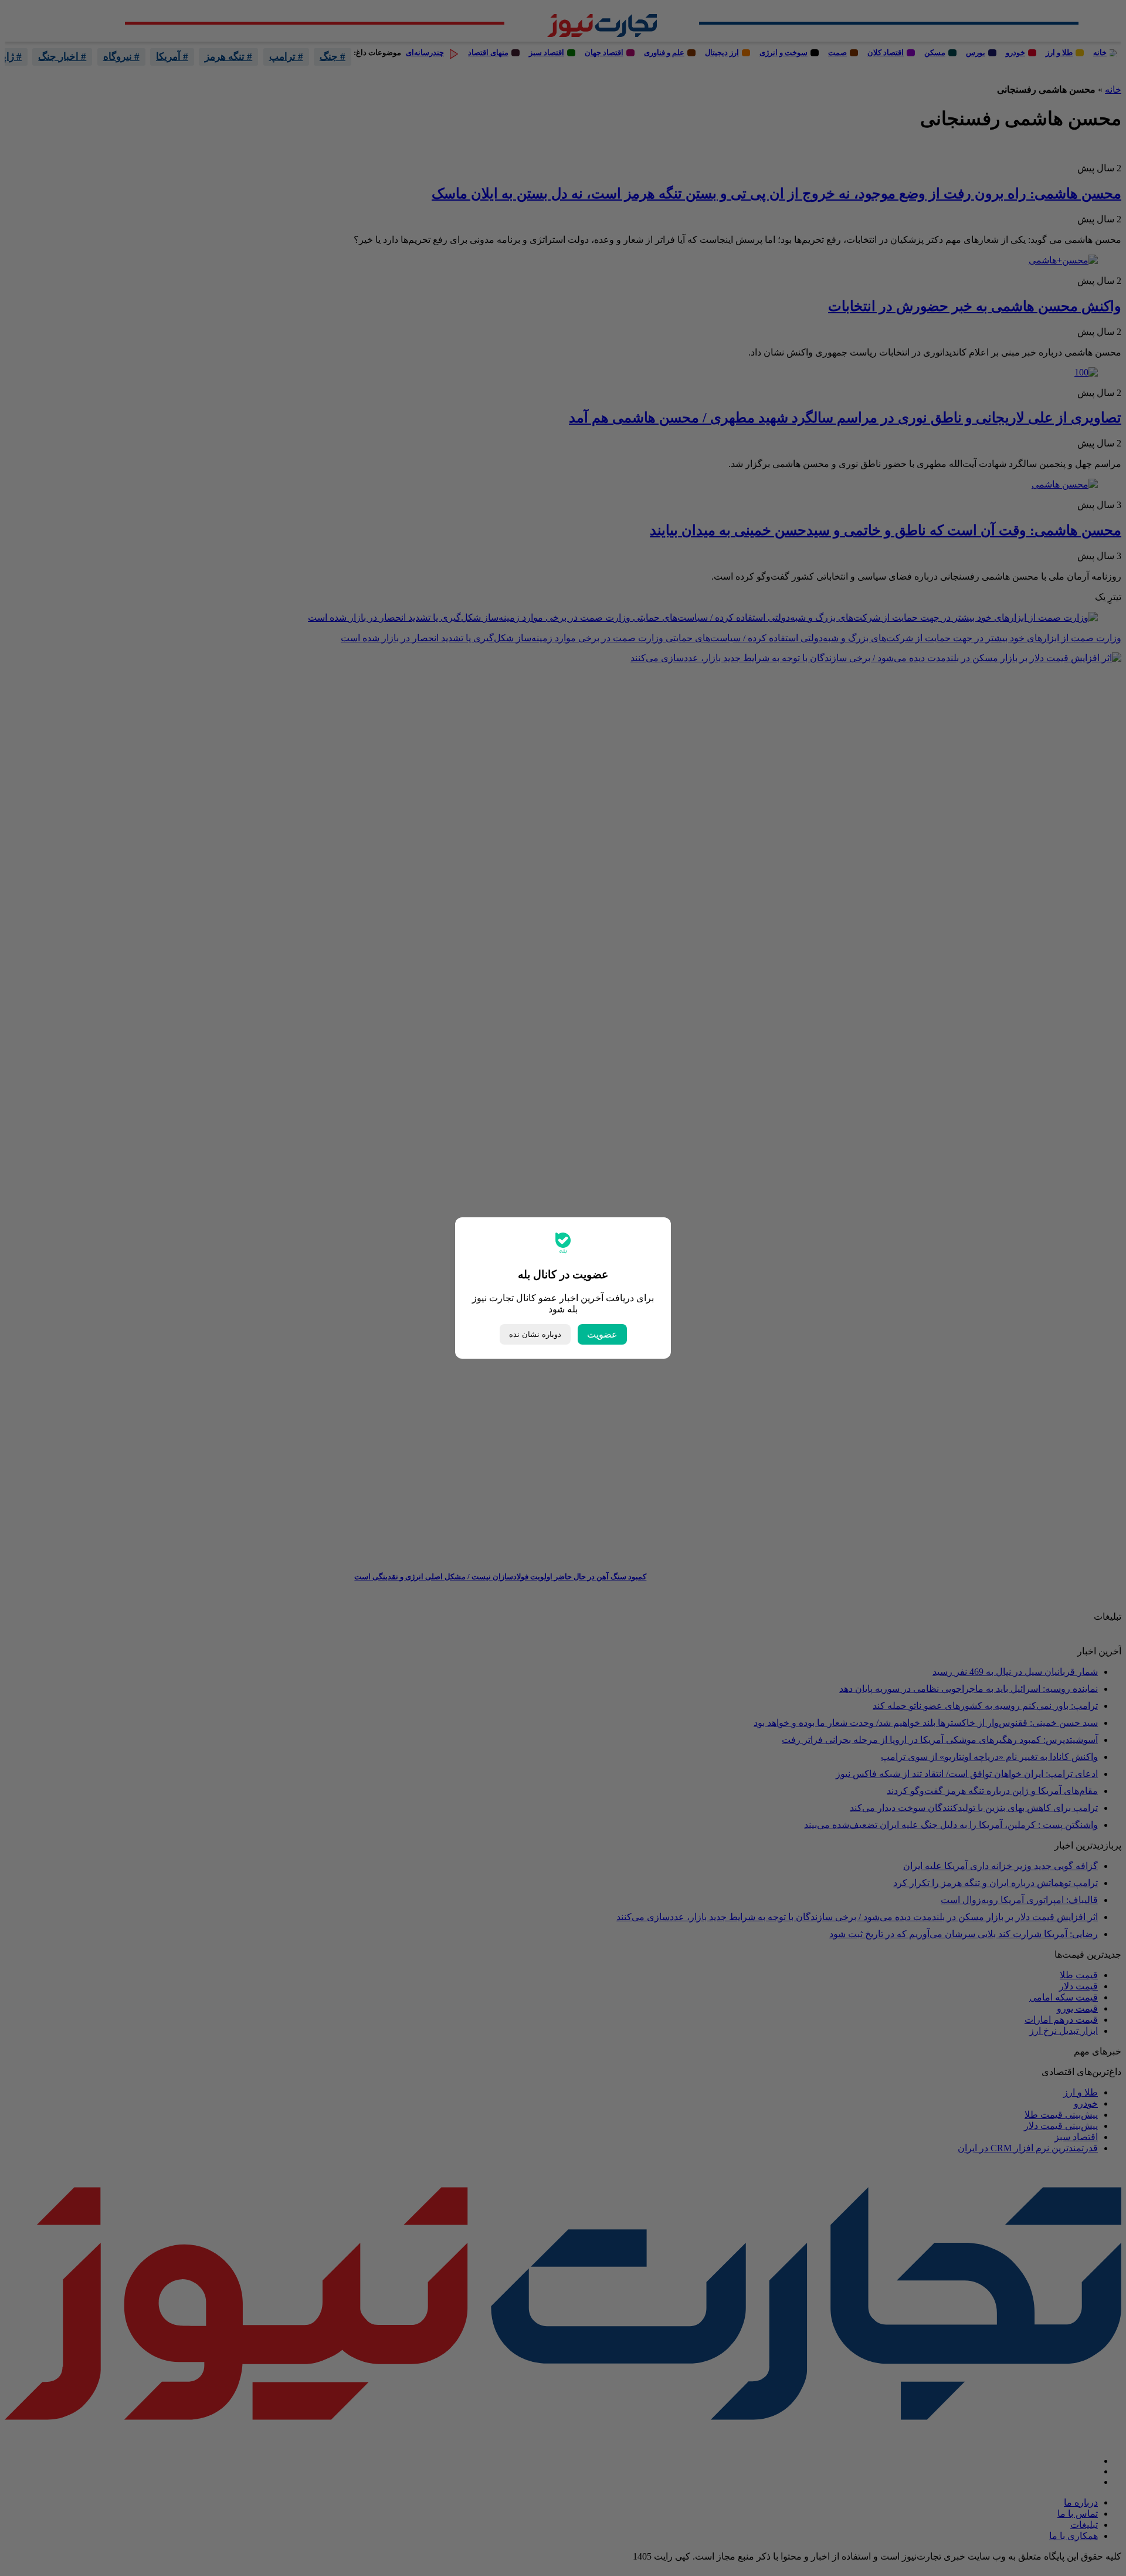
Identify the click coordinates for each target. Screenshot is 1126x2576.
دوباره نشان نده (535, 1334)
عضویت (602, 1334)
